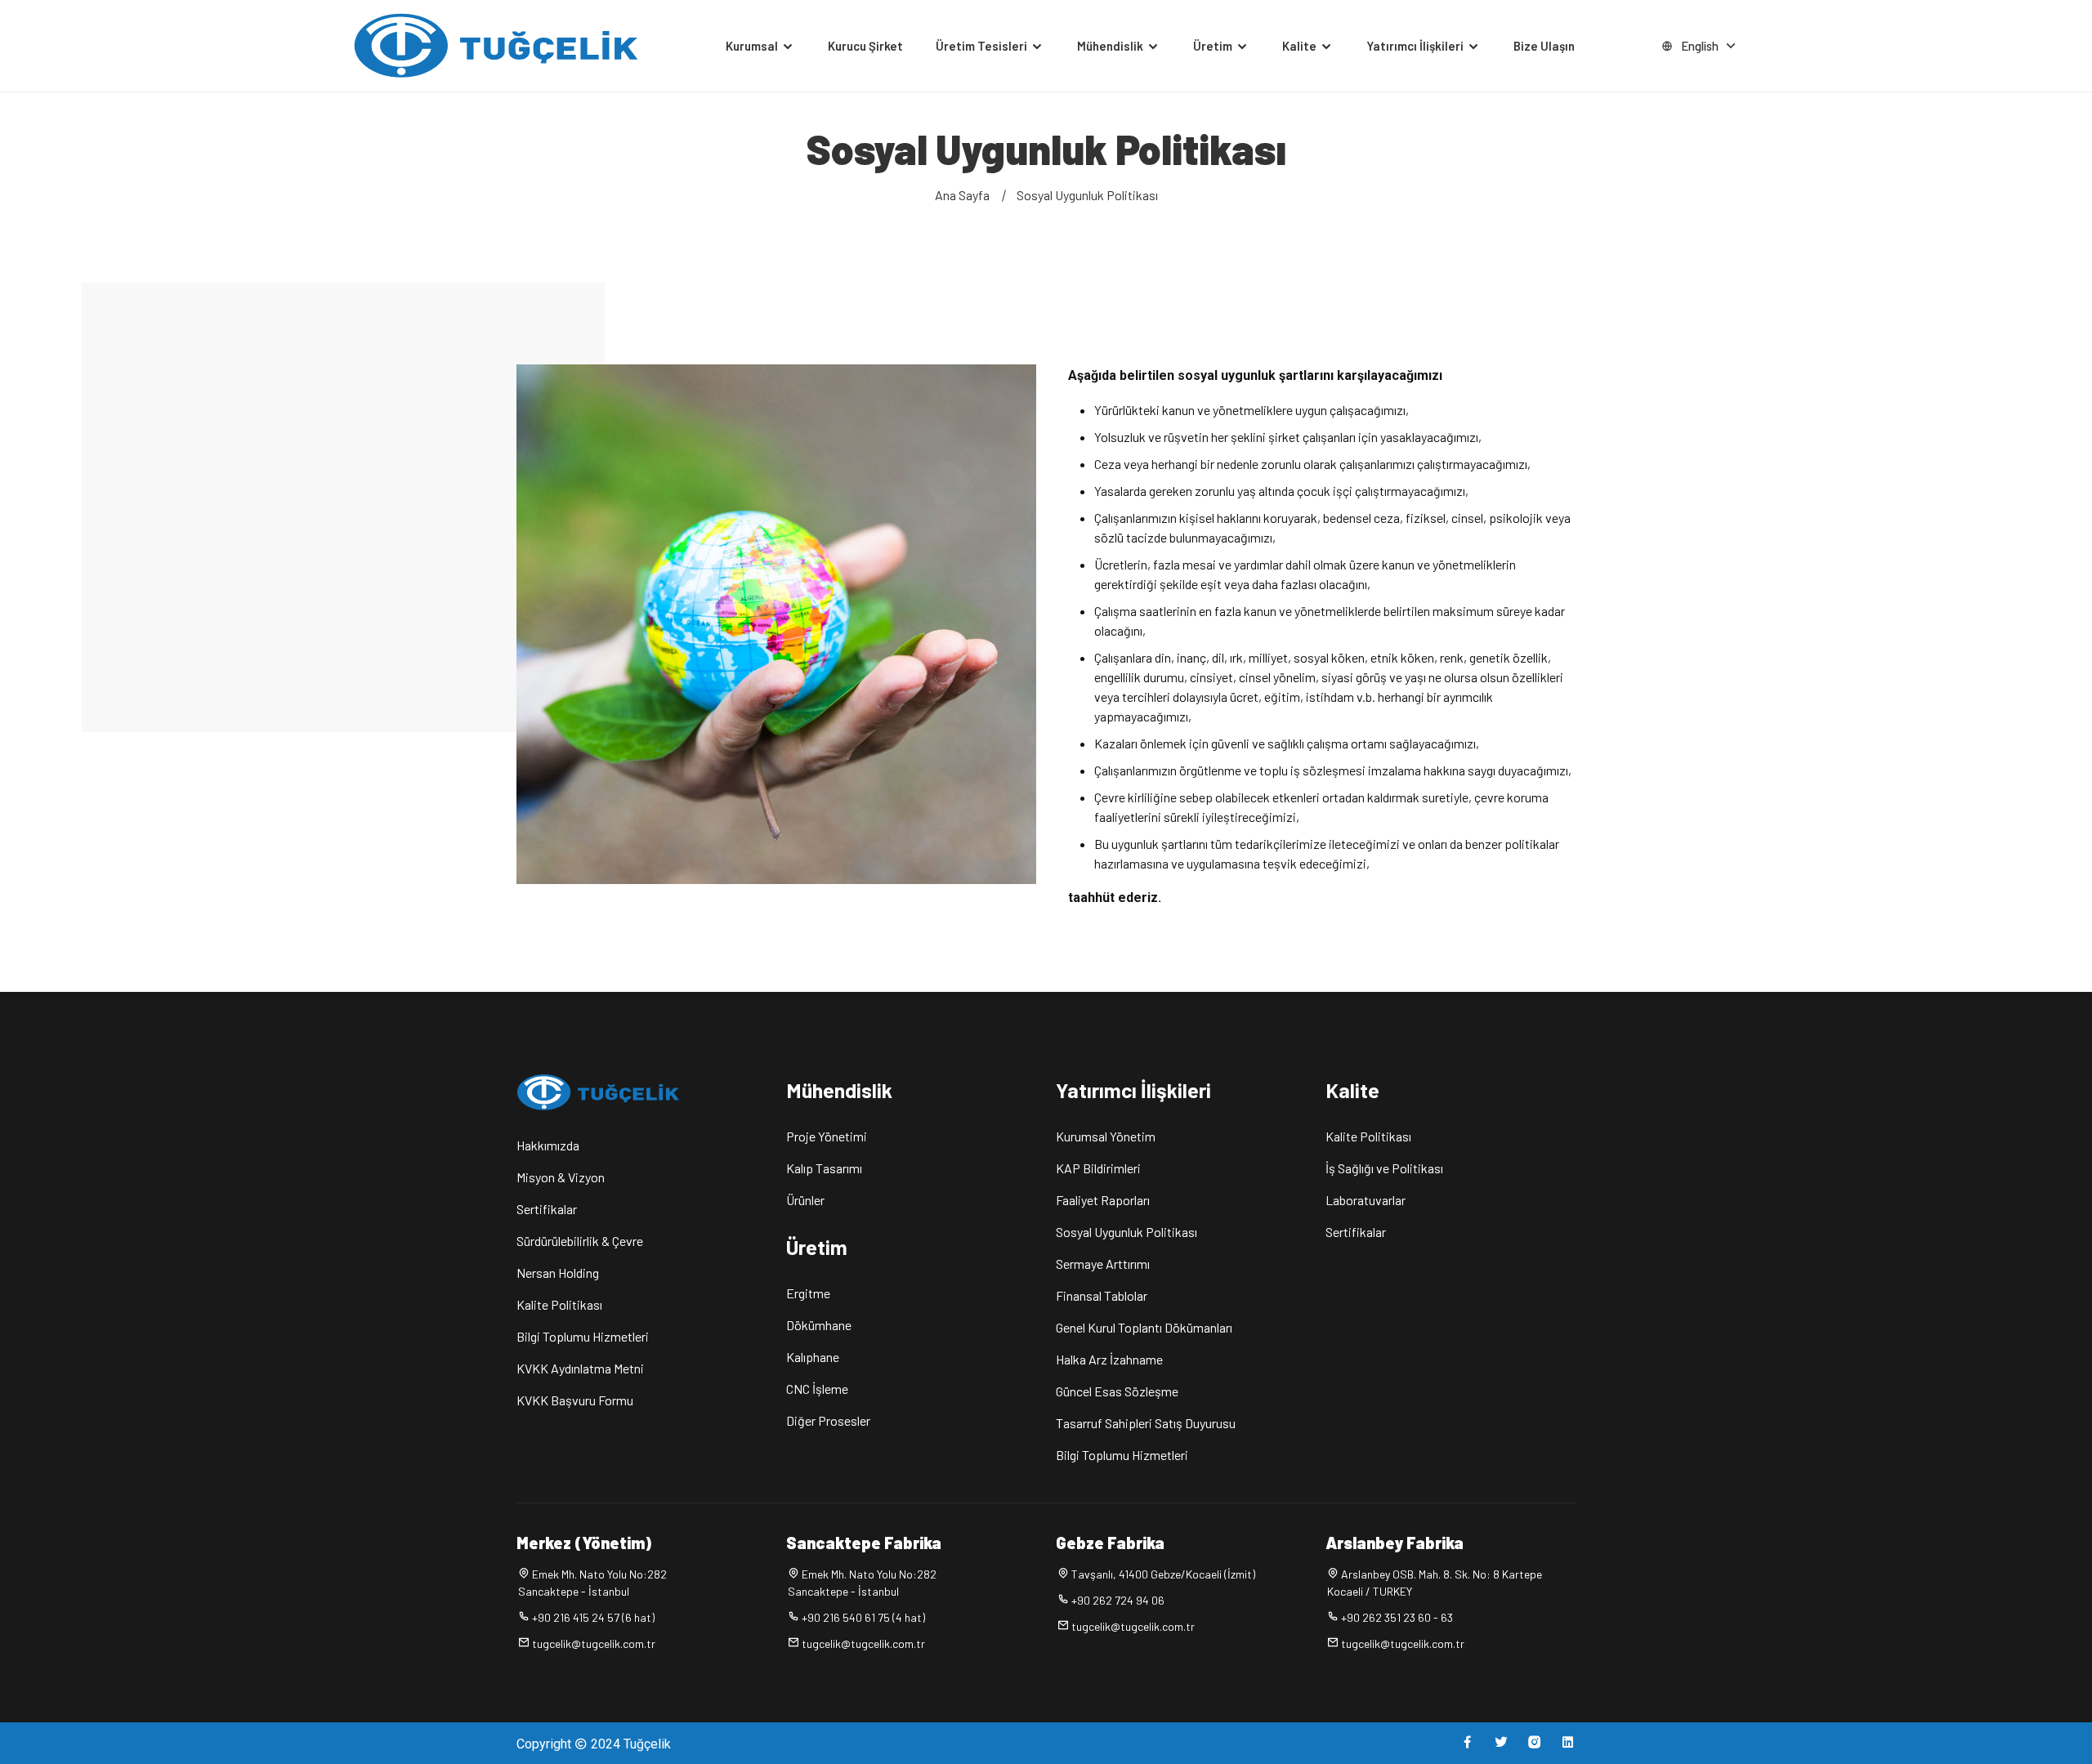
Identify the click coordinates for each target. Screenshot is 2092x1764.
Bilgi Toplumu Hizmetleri (583, 1336)
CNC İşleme (817, 1389)
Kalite (1301, 46)
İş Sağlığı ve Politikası (1384, 1168)
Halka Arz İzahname (1109, 1359)
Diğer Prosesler (828, 1420)
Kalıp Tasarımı (824, 1168)
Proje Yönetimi (827, 1136)
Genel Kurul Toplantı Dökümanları (1144, 1327)
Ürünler (805, 1200)
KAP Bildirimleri (1098, 1168)
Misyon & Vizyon (561, 1177)
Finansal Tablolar (1102, 1295)
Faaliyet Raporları (1103, 1200)
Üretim (1214, 46)
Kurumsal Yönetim (1106, 1136)
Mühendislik (1111, 46)
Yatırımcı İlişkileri (1416, 46)
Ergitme (808, 1293)
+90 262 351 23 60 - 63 (1397, 1617)
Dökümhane (819, 1325)
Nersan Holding (558, 1273)
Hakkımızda (548, 1145)
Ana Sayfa (962, 195)
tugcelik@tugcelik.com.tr (594, 1643)
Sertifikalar (547, 1209)
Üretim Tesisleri (983, 46)
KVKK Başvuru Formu (575, 1400)
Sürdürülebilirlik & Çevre (580, 1241)
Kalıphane (813, 1357)
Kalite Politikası (559, 1304)
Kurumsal (753, 46)
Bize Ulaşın (1544, 46)
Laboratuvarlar (1366, 1200)
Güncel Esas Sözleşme (1117, 1391)
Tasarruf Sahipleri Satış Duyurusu (1146, 1423)
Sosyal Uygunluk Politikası (1087, 195)
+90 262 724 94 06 (1118, 1600)
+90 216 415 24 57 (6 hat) (593, 1617)
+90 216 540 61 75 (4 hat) (863, 1617)
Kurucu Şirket (865, 46)
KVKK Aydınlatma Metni (580, 1368)
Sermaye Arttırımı (1103, 1264)
